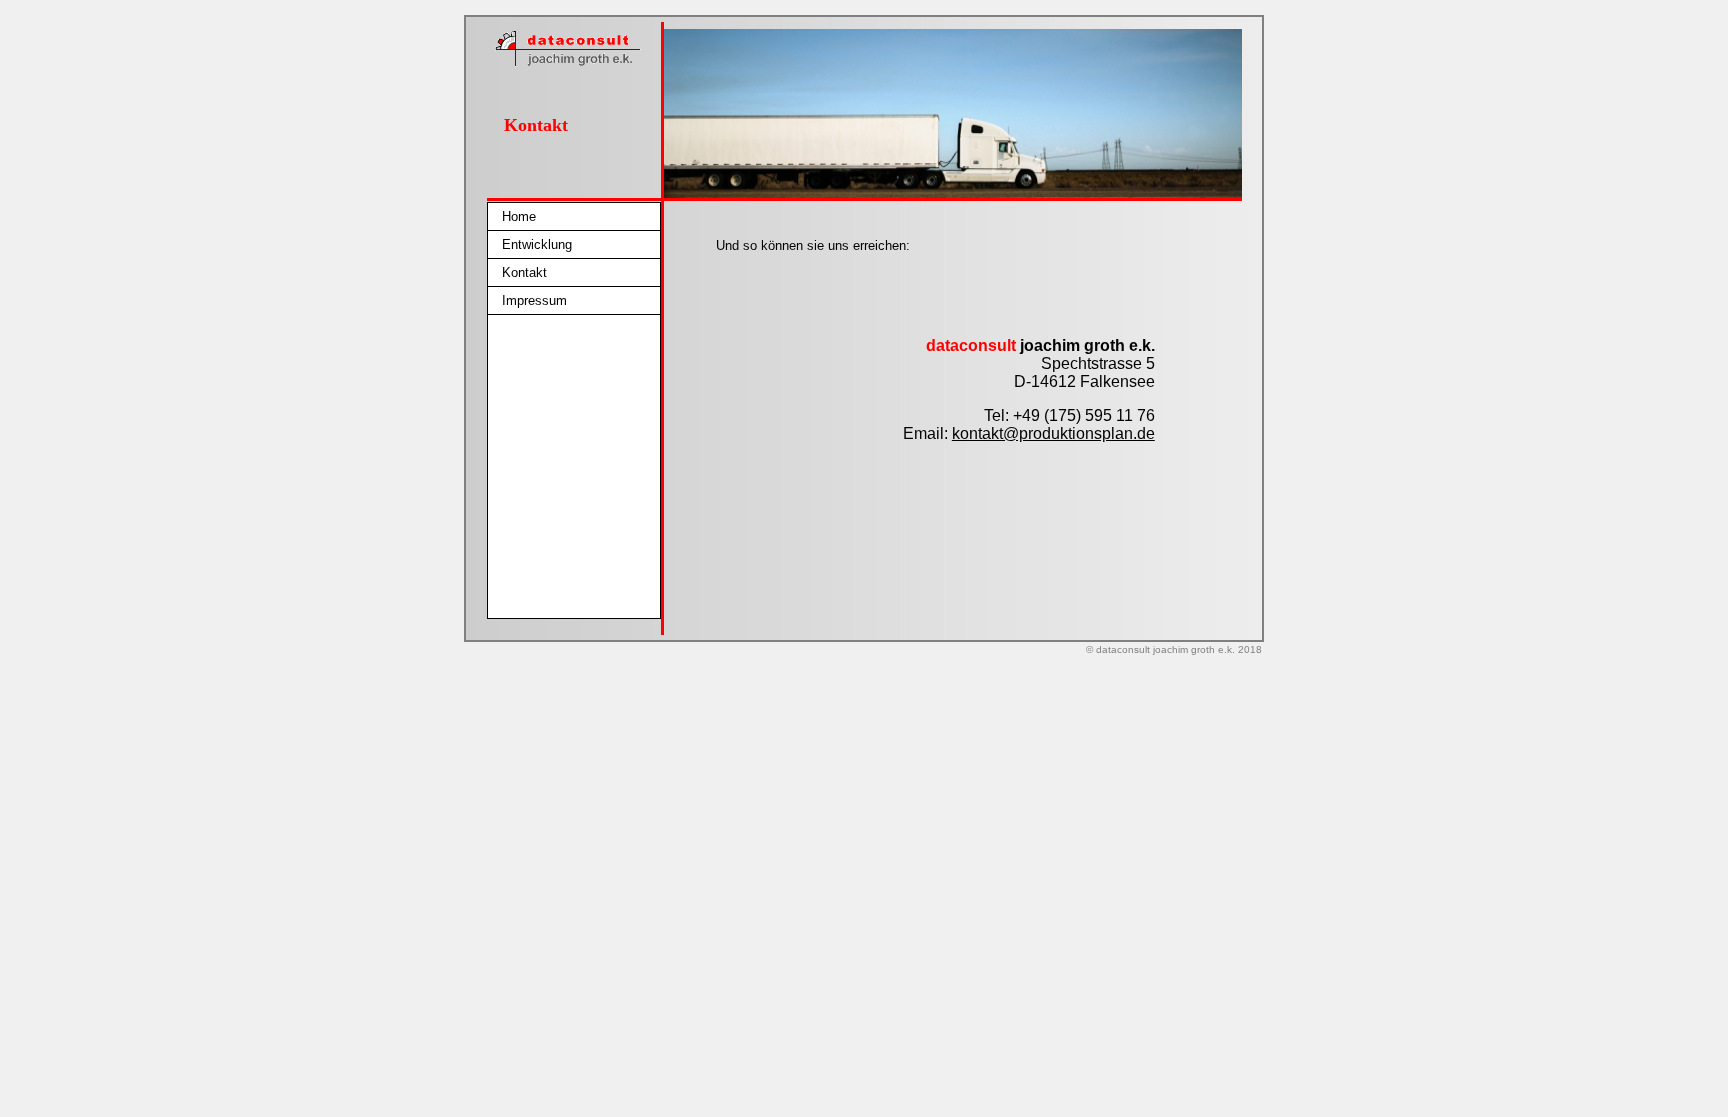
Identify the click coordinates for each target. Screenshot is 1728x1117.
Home (519, 216)
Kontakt (524, 272)
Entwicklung (537, 244)
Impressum (534, 300)
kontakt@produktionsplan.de (1053, 433)
